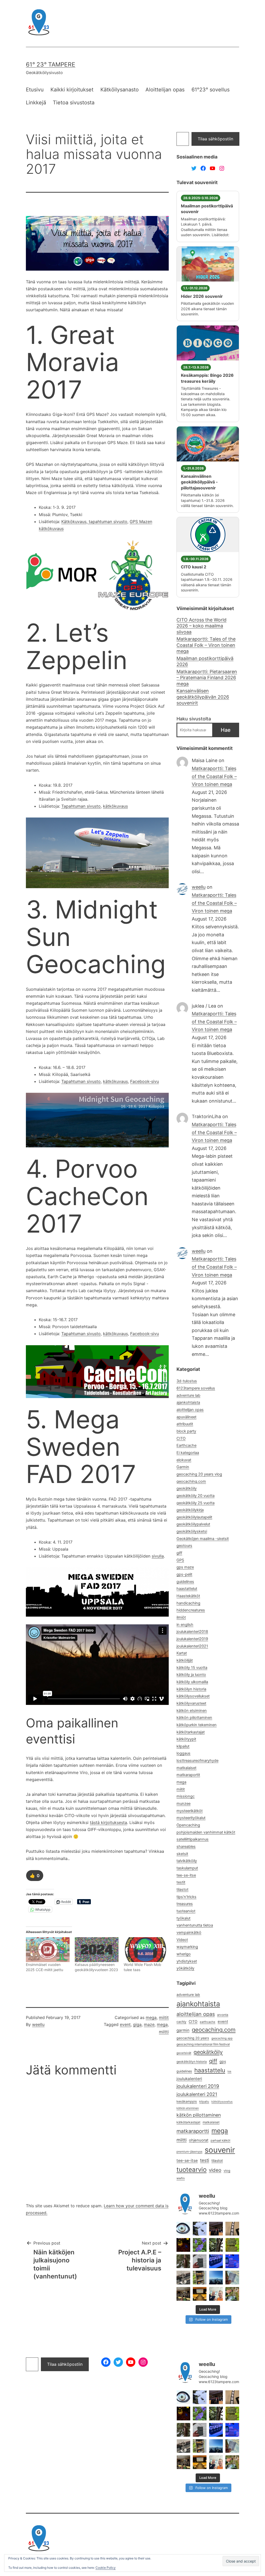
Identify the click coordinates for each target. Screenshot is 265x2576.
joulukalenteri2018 (192, 1632)
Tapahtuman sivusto (81, 806)
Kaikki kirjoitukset (72, 90)
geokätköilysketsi (192, 1531)
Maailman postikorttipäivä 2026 (205, 661)
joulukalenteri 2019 (198, 2086)
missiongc (186, 1796)
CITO (181, 1438)
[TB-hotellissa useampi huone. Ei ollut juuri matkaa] (200, 2278)
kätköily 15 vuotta (192, 1668)
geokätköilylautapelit (194, 1517)
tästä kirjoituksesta (108, 1822)
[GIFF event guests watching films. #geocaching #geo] (183, 2294)
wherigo (184, 1954)
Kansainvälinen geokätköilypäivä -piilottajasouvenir (199, 482)
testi (205, 2160)
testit (181, 1882)
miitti (164, 2032)
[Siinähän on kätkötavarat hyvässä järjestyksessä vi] (200, 2229)
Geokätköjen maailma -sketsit (203, 1539)
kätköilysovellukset (193, 1696)
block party (186, 1431)
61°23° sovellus (211, 90)
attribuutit (185, 1424)
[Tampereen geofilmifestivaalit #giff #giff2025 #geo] (216, 2229)
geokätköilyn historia (192, 2062)
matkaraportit (188, 1775)
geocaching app (222, 2038)
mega (151, 2017)
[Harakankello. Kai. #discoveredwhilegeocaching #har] (200, 2245)
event (125, 2024)
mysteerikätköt (190, 1811)
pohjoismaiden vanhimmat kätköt (206, 1832)
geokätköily (187, 1488)
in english (185, 1625)
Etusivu (35, 90)
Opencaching (188, 1825)
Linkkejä (36, 103)
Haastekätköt (188, 1596)
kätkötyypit (186, 1739)
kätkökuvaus (115, 806)
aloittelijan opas (190, 1410)
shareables (186, 1847)
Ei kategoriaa (188, 1453)
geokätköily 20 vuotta (196, 1496)
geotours (184, 1546)
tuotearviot (186, 1911)
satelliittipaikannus (193, 1839)
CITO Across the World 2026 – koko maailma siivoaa (201, 626)
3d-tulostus (187, 1381)
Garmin (183, 1467)
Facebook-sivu (145, 1081)
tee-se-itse (186, 1875)
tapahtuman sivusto (107, 522)
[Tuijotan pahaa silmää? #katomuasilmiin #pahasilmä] (183, 2229)
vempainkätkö (189, 1933)
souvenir (220, 2150)
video (215, 2170)
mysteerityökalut (191, 1818)
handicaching (188, 1603)
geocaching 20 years (193, 2038)
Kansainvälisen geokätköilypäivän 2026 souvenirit (203, 697)
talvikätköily (187, 1861)
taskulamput (187, 1868)
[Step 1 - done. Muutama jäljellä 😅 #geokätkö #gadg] (216, 2261)
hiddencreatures (191, 1610)
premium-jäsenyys (189, 2152)
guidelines (185, 1582)
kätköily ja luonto (191, 1675)
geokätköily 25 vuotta (196, 1503)
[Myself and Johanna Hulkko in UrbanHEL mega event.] (216, 2294)
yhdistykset (187, 1961)
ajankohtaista (188, 1402)
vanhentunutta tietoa (195, 1925)
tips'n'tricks (186, 1897)
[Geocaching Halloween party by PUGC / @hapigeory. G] (183, 2245)
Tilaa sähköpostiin (215, 139)
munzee (183, 1804)
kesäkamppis (187, 2101)
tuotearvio (192, 2170)
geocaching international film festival (203, 2044)
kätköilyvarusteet (191, 1703)
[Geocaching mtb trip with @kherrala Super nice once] (232, 2294)
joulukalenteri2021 (192, 1646)
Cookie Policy (106, 2568)
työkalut (183, 1918)
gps (223, 2061)
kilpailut (183, 1746)
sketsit (182, 1854)
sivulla (158, 1556)
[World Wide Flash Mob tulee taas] (146, 1950)
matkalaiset (186, 1768)
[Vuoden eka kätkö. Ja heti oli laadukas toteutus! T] (200, 2261)
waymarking (187, 1947)
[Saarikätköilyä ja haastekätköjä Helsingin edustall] (216, 2278)
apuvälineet (186, 1417)
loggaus (183, 1753)
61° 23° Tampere (51, 64)
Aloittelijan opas (165, 90)
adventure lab (188, 1395)
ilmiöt (181, 1617)
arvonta (223, 2015)
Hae (226, 730)
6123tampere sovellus (196, 1388)
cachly (181, 2022)
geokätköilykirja (190, 1510)
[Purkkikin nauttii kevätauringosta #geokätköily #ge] (183, 2261)
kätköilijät (185, 1660)
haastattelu (210, 2070)
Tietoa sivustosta (74, 103)
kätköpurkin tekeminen (197, 1725)
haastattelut (187, 1589)
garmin (183, 2030)
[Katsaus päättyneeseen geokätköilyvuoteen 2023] (97, 1950)
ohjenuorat (199, 2140)
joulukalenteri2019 (192, 1639)
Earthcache (186, 1445)
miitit (164, 2017)
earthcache (208, 2022)
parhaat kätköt (220, 2140)
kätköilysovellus (222, 2102)
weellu (38, 2024)
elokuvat (184, 1460)
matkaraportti (193, 2131)
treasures (185, 1904)
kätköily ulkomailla (192, 1682)
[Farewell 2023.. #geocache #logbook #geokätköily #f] (232, 2278)
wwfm (181, 2178)
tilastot (182, 1890)
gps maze (185, 1567)
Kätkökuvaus (74, 522)
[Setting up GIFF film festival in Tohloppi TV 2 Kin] (200, 2294)
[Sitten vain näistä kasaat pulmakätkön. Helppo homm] (232, 2261)
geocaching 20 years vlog (199, 1474)
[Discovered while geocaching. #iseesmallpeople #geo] (183, 2278)
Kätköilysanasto (120, 90)
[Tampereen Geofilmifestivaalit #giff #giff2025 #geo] (232, 2229)
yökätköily (185, 1968)
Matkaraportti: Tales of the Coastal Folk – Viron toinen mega (206, 645)
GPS (180, 1560)
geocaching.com (191, 1481)
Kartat (182, 1653)
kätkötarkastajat (191, 1732)
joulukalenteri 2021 (197, 2094)
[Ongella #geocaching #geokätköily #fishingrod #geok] (216, 2245)
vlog (227, 2171)
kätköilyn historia (191, 1689)
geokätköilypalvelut (193, 1524)
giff (179, 1553)
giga (137, 2024)
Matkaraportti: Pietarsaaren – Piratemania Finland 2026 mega (207, 678)
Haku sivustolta (194, 719)
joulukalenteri (189, 2079)
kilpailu (204, 2102)
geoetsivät (184, 2053)
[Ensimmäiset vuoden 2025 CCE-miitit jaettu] (48, 1950)
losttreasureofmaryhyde (197, 1761)
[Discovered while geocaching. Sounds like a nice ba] (232, 2245)
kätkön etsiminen (192, 1711)
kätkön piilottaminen (194, 1718)
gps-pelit (184, 1574)
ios (229, 2071)
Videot (182, 1940)
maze (149, 2024)
